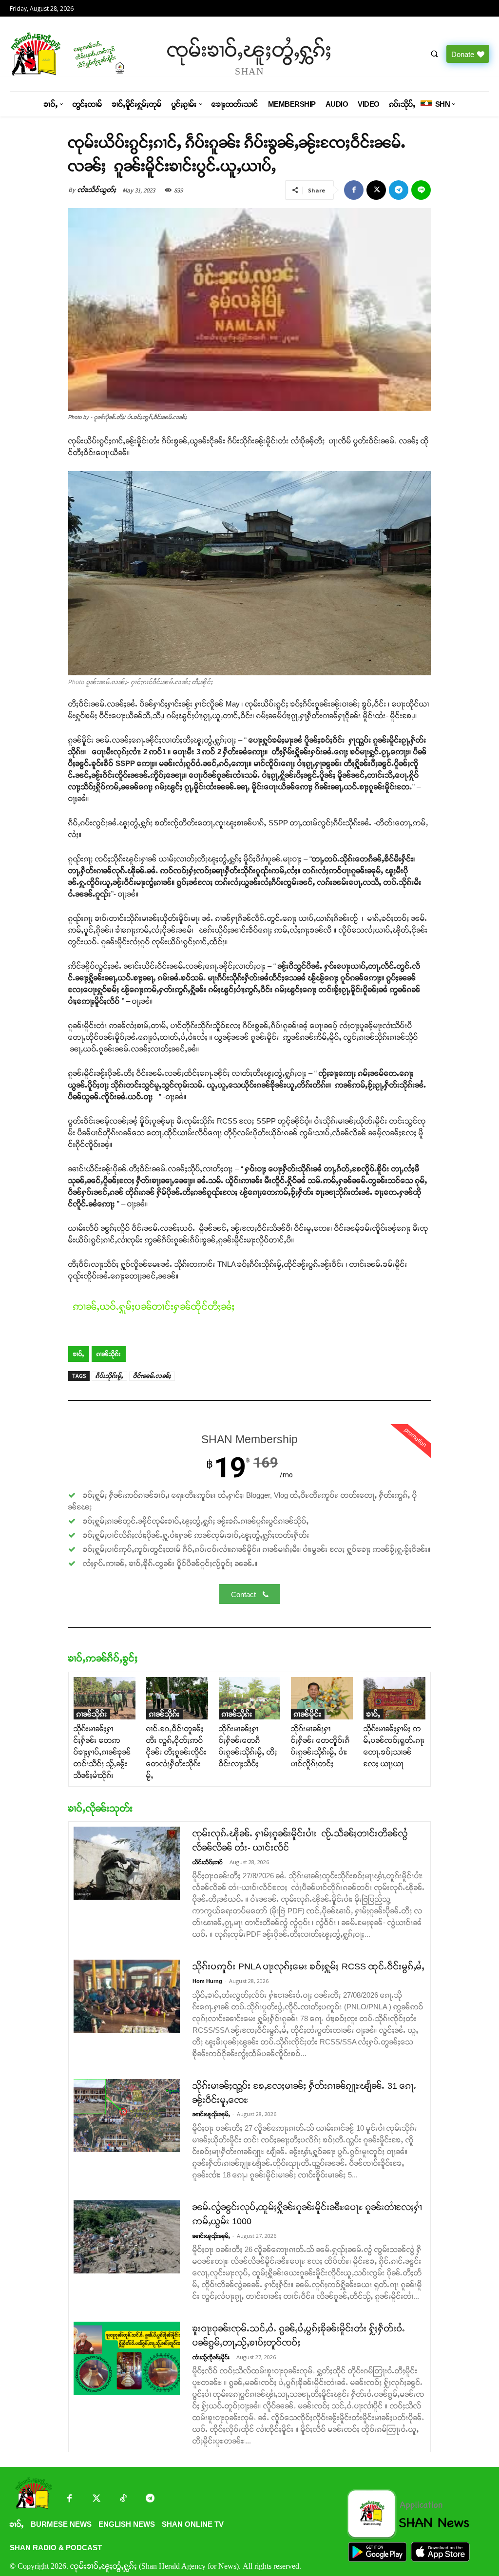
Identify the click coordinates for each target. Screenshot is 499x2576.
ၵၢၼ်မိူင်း (308, 1714)
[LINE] (421, 190)
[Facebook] (354, 190)
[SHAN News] (66, 54)
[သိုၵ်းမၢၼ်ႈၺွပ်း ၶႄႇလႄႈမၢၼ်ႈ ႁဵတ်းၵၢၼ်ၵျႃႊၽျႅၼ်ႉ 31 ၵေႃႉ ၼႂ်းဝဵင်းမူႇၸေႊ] (127, 2116)
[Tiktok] (123, 2499)
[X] (376, 190)
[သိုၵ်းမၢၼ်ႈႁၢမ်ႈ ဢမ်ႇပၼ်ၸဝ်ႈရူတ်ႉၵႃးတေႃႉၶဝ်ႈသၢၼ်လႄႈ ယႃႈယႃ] (394, 1698)
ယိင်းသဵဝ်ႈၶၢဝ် (208, 1862)
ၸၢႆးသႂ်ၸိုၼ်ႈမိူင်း (211, 2357)
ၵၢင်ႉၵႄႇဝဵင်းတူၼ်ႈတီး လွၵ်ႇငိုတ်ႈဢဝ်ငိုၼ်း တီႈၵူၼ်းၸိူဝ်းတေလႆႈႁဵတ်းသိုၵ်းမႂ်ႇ (176, 1752)
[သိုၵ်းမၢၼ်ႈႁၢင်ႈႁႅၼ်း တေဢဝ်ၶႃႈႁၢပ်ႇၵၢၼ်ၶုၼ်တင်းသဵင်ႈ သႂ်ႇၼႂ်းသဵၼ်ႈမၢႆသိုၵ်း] (105, 1698)
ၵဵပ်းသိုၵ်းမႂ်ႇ (109, 1376)
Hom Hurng (207, 1981)
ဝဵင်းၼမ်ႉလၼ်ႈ (152, 1376)
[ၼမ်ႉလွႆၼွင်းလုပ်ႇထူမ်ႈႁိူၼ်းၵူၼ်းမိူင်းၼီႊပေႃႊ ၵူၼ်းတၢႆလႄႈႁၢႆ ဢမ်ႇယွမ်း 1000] (127, 2237)
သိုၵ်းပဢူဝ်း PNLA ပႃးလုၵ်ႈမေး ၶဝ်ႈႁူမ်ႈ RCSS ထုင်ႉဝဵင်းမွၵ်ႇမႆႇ (308, 1966)
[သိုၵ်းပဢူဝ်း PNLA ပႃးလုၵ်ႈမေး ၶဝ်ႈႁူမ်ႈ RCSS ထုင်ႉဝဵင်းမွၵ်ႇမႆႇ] (127, 1996)
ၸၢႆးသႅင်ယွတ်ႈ (97, 190)
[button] (434, 54)
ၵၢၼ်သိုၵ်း (109, 1354)
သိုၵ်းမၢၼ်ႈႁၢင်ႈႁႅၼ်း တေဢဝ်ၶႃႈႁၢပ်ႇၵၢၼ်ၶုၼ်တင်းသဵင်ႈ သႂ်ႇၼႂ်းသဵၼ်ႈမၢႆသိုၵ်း (102, 1752)
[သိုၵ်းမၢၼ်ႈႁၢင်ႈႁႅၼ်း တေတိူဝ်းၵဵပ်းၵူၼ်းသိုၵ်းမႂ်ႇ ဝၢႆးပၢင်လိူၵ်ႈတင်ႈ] (322, 1698)
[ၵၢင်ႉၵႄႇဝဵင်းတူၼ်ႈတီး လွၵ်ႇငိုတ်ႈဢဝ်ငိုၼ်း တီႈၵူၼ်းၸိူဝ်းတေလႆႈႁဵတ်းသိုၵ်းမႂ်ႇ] (177, 1698)
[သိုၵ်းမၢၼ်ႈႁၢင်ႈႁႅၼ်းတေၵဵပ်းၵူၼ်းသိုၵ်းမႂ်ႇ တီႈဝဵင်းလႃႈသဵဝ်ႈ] (250, 1698)
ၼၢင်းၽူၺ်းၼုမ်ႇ (211, 2114)
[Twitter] (96, 2499)
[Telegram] (399, 190)
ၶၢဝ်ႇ (79, 1354)
